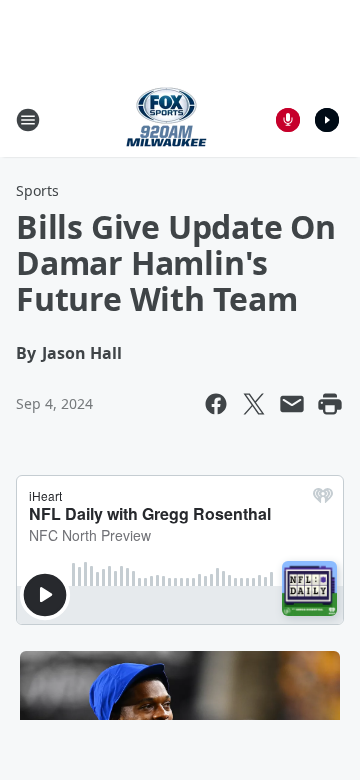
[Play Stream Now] (327, 120)
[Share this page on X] (254, 404)
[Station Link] (166, 119)
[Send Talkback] (288, 120)
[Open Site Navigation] (28, 120)
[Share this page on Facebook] (216, 404)
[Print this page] (330, 404)
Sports (37, 190)
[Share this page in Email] (292, 404)
